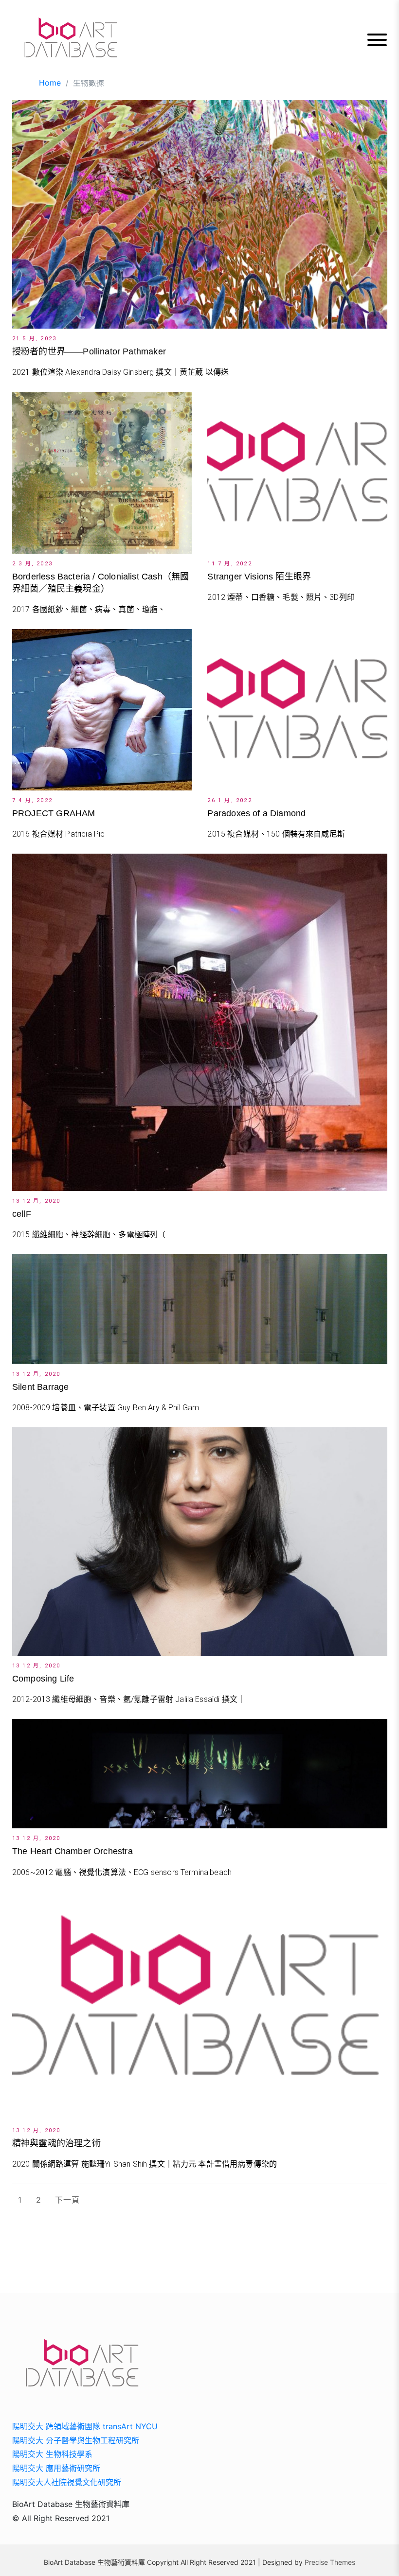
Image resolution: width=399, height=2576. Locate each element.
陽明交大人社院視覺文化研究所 (67, 2482)
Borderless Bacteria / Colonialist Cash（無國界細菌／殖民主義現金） (100, 583)
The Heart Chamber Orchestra (73, 1851)
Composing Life (43, 1679)
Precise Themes (330, 2562)
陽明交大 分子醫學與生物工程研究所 (76, 2440)
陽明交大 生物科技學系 (52, 2454)
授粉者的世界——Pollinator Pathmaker (89, 351)
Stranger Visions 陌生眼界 (259, 577)
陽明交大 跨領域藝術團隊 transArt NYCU (85, 2426)
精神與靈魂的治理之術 (56, 2143)
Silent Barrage (41, 1387)
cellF (22, 1214)
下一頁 (67, 2200)
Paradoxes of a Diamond (256, 813)
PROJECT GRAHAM (54, 813)
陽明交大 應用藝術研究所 (56, 2468)
